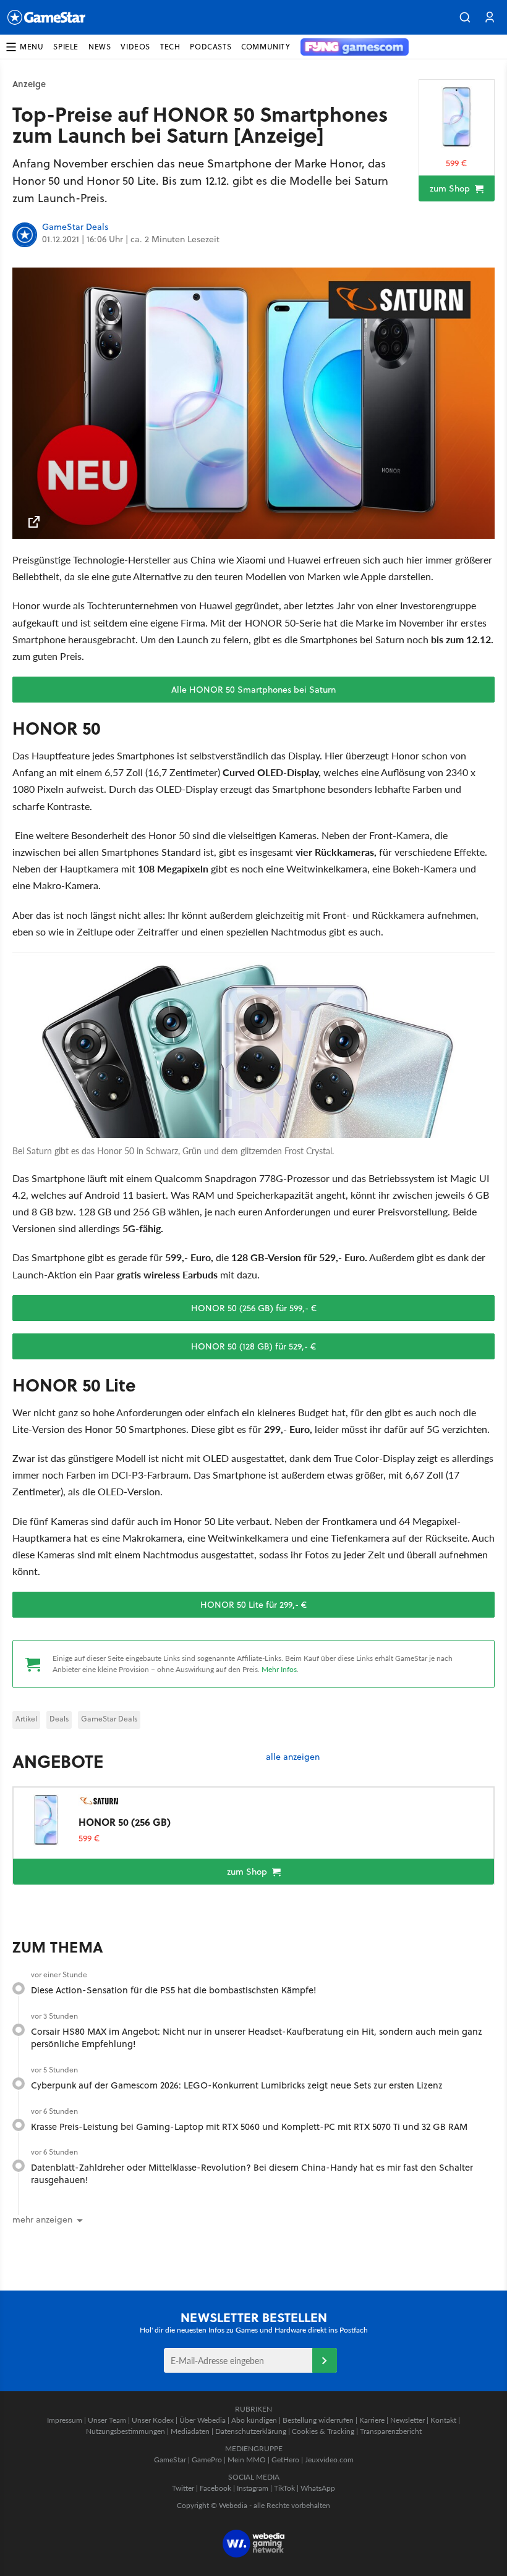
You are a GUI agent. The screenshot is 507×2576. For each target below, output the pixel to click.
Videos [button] (135, 47)
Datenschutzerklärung (251, 2431)
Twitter (183, 2488)
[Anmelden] (325, 2360)
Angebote (58, 1761)
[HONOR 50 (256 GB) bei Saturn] (457, 117)
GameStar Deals (75, 227)
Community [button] (266, 47)
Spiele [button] (66, 47)
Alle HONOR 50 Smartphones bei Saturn (253, 690)
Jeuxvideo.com (329, 2460)
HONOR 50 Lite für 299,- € (253, 1605)
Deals (59, 1719)
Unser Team (107, 2420)
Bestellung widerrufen (318, 2420)
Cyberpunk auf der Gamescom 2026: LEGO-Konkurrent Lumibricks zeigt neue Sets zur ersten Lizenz (237, 2085)
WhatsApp (318, 2488)
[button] (465, 17)
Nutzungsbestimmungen (126, 2431)
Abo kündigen (254, 2420)
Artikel (26, 1719)
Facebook (215, 2488)
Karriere (372, 2420)
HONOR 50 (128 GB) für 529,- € (253, 1346)
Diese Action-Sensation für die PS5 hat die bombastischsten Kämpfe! (174, 1990)
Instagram (253, 2488)
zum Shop (451, 188)
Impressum (65, 2420)
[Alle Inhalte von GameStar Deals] (25, 235)
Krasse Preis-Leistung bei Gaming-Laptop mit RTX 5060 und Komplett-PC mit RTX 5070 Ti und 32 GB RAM (249, 2126)
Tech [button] (170, 47)
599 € (456, 163)
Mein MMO (247, 2460)
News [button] (100, 47)
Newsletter (407, 2420)
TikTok (284, 2488)
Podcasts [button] (211, 47)
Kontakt (443, 2420)
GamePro (207, 2460)
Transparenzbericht (391, 2431)
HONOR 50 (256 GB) (125, 1822)
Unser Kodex (153, 2420)
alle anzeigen (293, 1757)
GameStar (170, 2460)
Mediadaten (190, 2431)
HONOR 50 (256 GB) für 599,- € (254, 1308)
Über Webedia (202, 2420)
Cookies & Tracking (323, 2431)
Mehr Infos (279, 1669)
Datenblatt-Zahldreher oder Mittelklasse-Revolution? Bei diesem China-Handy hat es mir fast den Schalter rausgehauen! (252, 2173)
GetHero (285, 2460)
